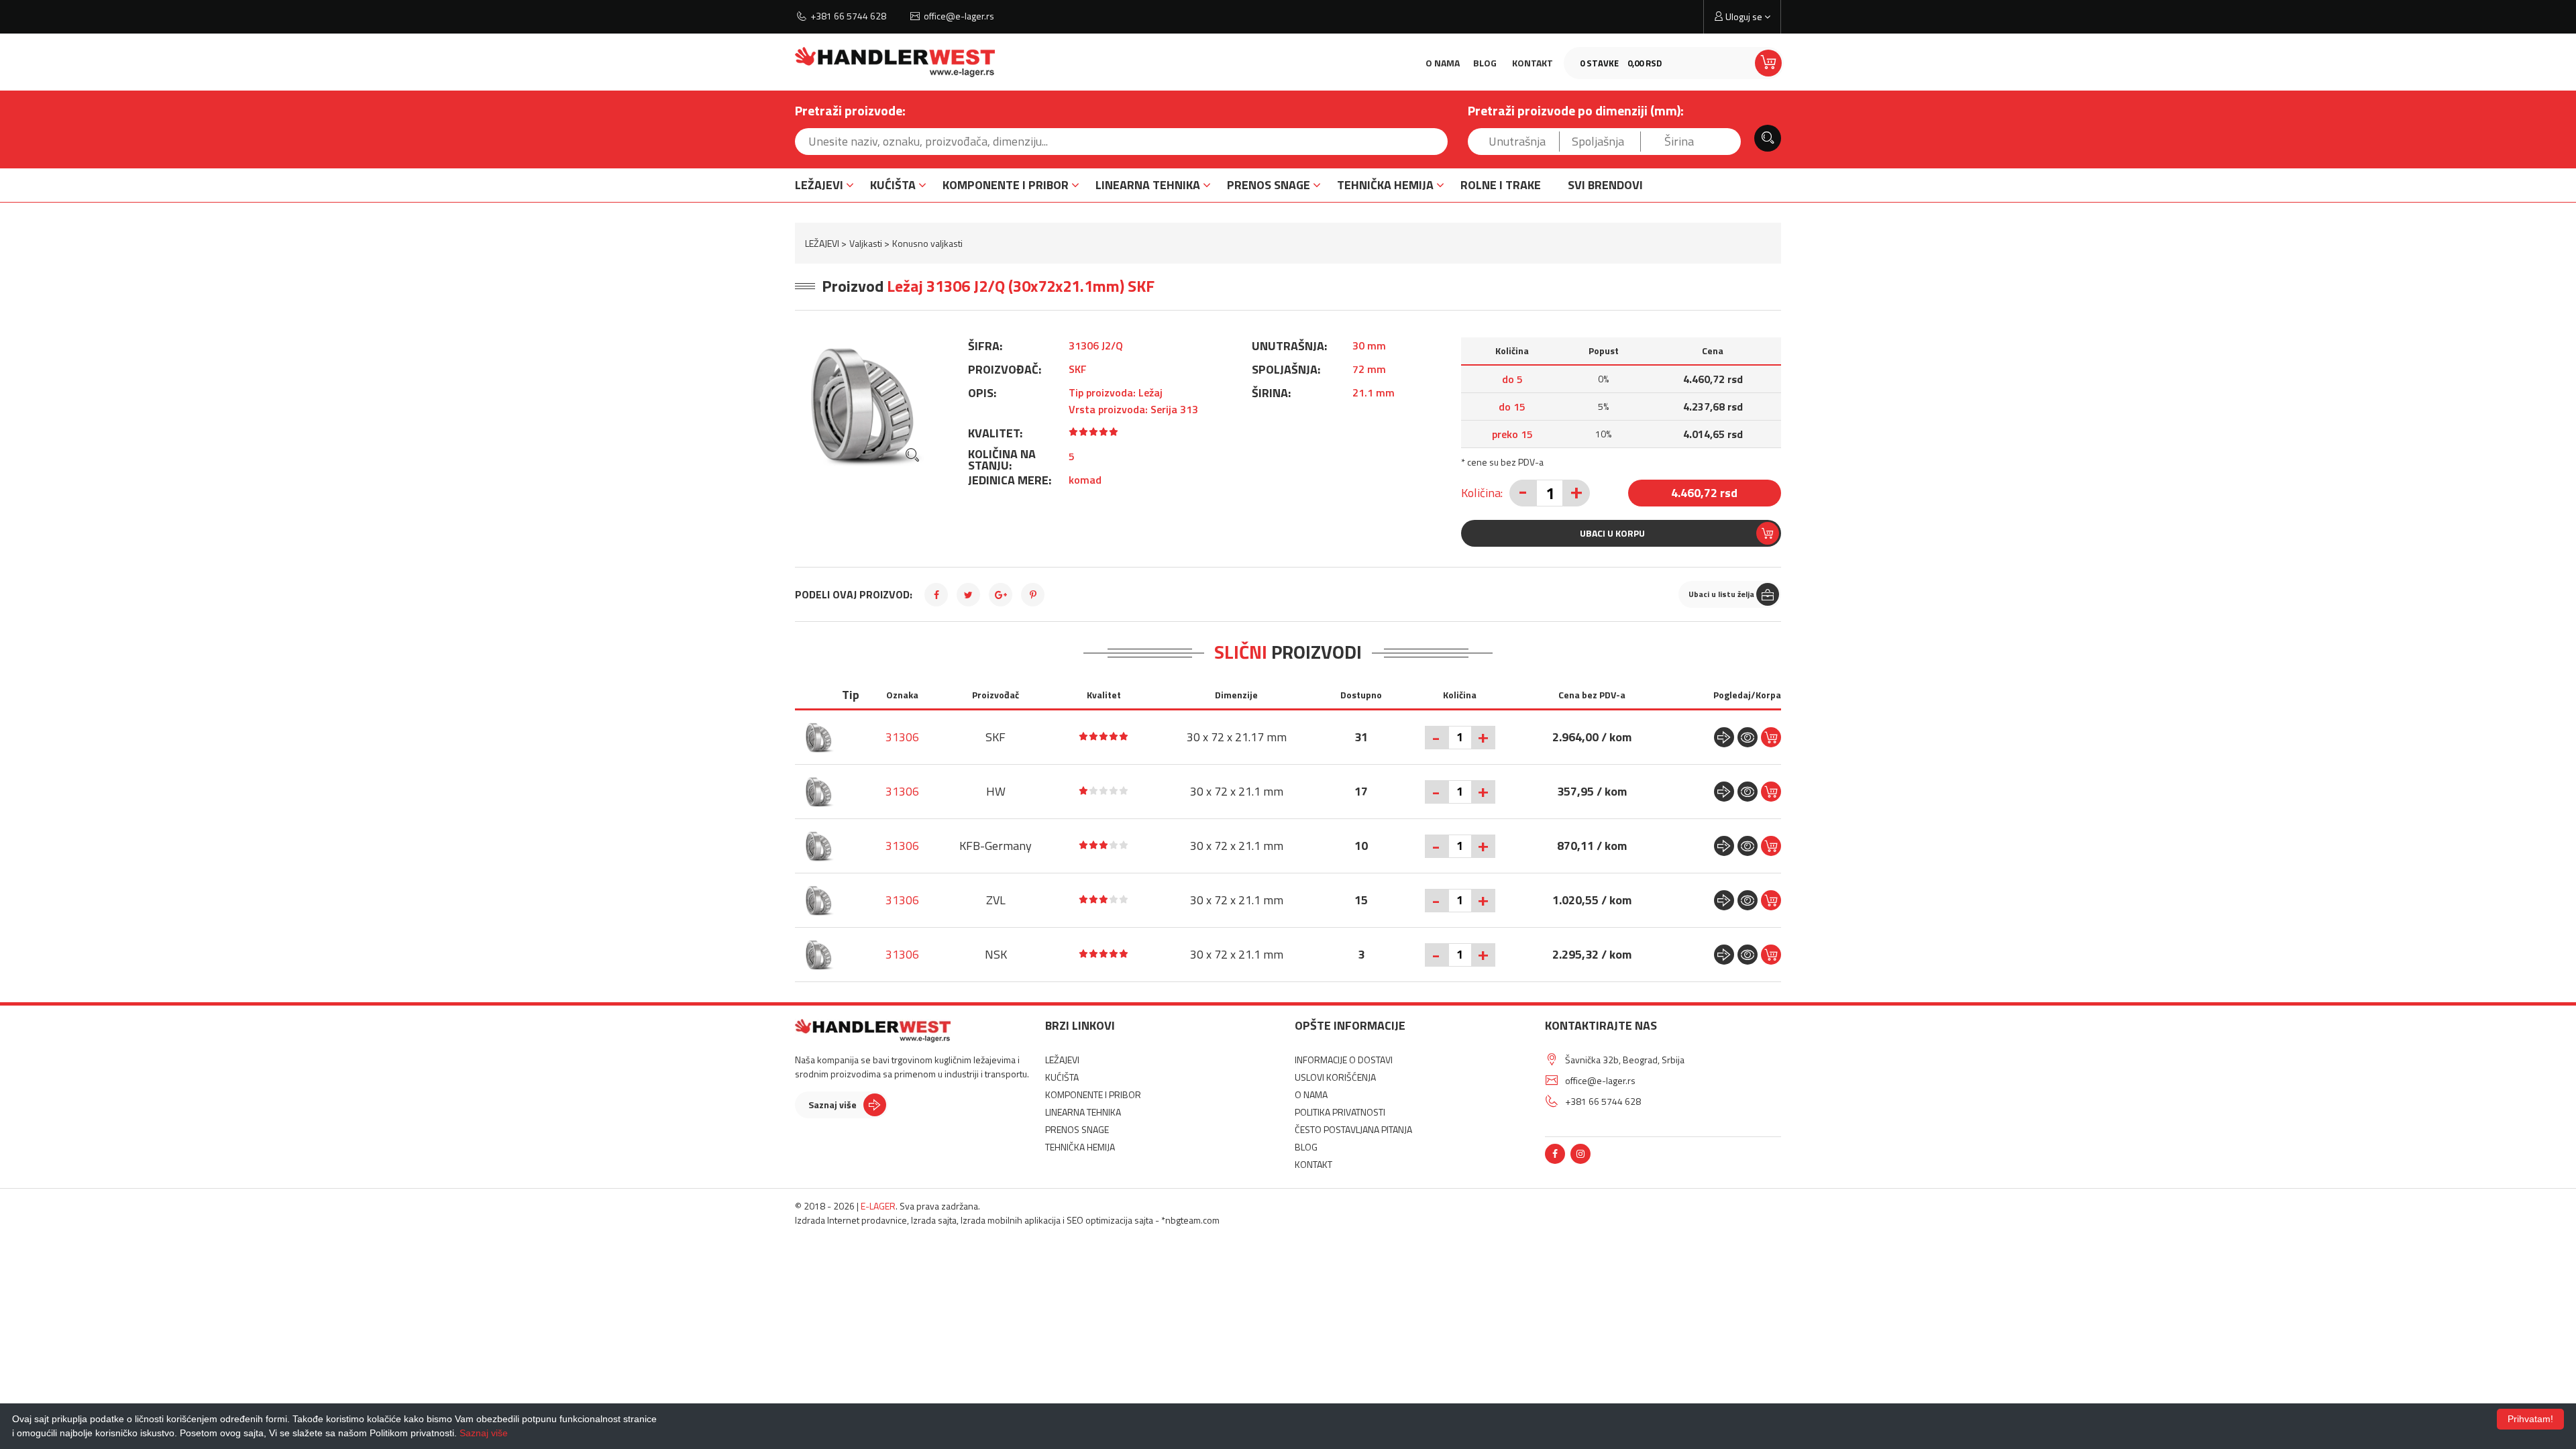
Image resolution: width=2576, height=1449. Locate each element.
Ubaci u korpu (1612, 533)
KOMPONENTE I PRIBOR (1006, 185)
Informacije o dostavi (1344, 1060)
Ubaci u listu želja (1721, 594)
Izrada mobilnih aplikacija (1011, 1220)
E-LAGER (878, 1206)
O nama (1443, 63)
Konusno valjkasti (927, 243)
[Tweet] (968, 595)
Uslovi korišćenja (1335, 1077)
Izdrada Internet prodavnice (851, 1220)
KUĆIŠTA (893, 185)
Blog (1485, 63)
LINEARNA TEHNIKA (1148, 185)
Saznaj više (833, 1105)
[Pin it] (1033, 595)
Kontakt (1533, 63)
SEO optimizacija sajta (1110, 1220)
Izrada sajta (934, 1220)
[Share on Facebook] (936, 595)
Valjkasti (866, 243)
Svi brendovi (1605, 185)
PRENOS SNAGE (1269, 185)
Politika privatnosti (1340, 1112)
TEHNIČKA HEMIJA (1385, 185)
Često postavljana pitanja (1353, 1129)
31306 (902, 737)
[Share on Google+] (1001, 595)
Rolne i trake (1501, 185)
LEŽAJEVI (819, 185)
